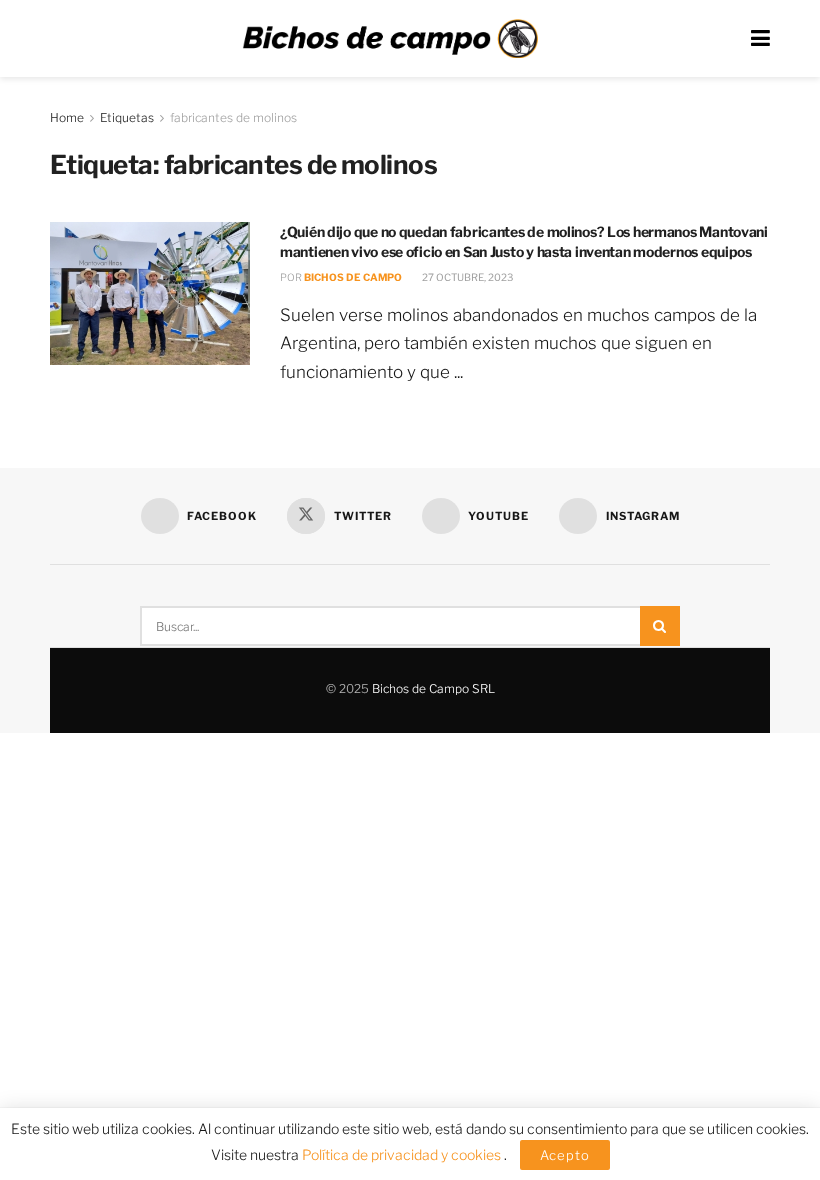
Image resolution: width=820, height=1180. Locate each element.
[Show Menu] (760, 38)
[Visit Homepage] (390, 39)
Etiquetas (127, 117)
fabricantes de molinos (233, 117)
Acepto (565, 1155)
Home (67, 117)
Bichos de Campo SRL (433, 688)
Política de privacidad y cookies (403, 1154)
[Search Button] (660, 626)
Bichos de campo (353, 277)
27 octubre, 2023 (466, 277)
